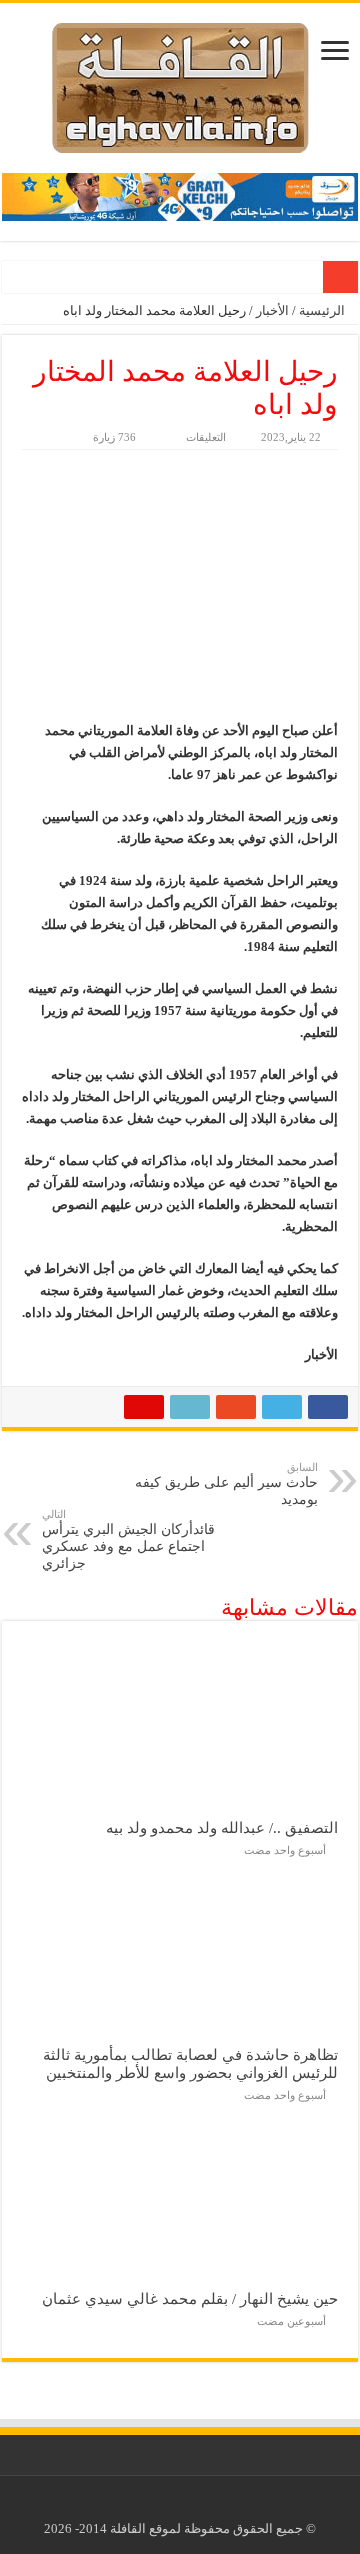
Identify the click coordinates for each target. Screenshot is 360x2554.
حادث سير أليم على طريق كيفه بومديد (226, 1484)
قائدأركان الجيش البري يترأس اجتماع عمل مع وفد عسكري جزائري (128, 1539)
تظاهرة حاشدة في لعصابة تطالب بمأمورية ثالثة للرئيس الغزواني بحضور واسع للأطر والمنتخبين (190, 2063)
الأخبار (272, 310)
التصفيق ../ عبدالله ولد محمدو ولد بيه (222, 1827)
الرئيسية (323, 310)
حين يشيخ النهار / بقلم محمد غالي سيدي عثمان (190, 2298)
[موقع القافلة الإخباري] (180, 83)
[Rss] (195, 2505)
